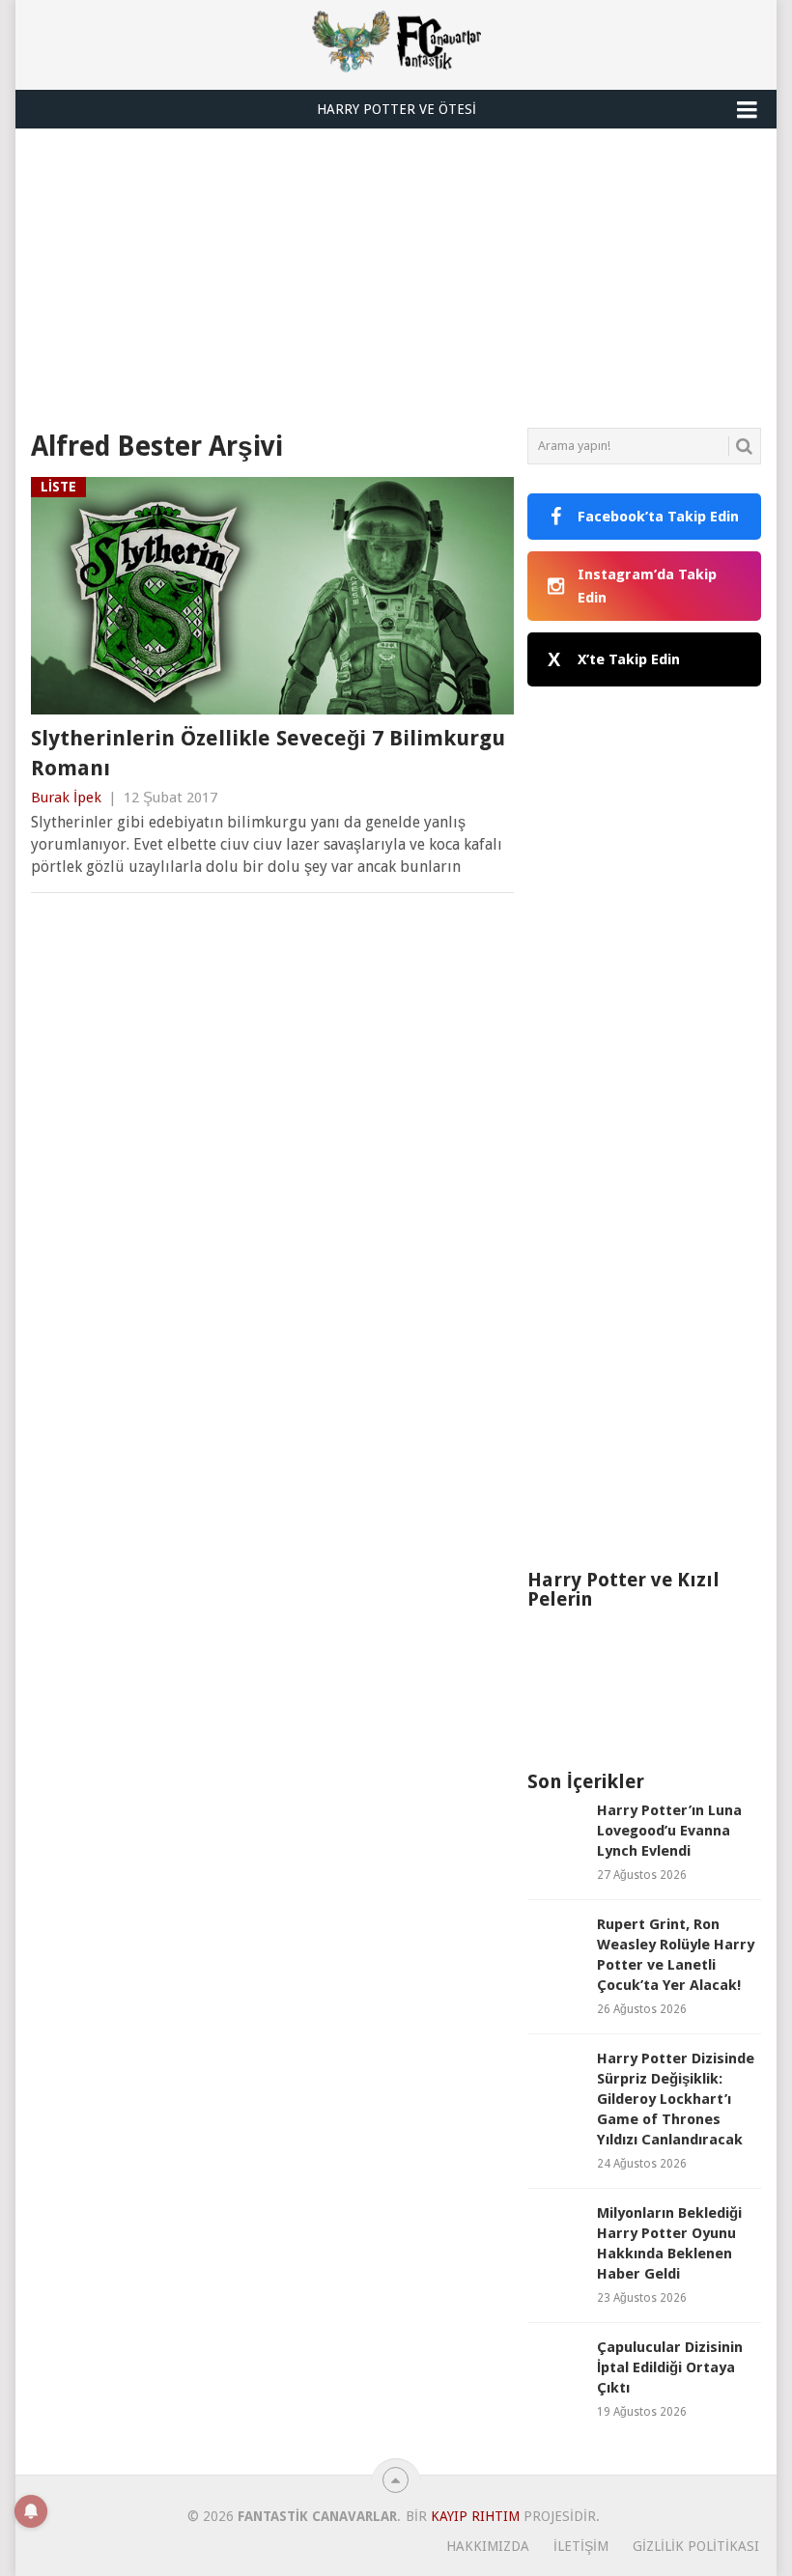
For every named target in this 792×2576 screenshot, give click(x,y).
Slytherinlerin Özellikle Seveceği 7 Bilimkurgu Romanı (268, 753)
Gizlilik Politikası (696, 2546)
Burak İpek (66, 798)
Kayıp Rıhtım (475, 2516)
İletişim (581, 2546)
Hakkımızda (488, 2546)
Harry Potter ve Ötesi (396, 109)
